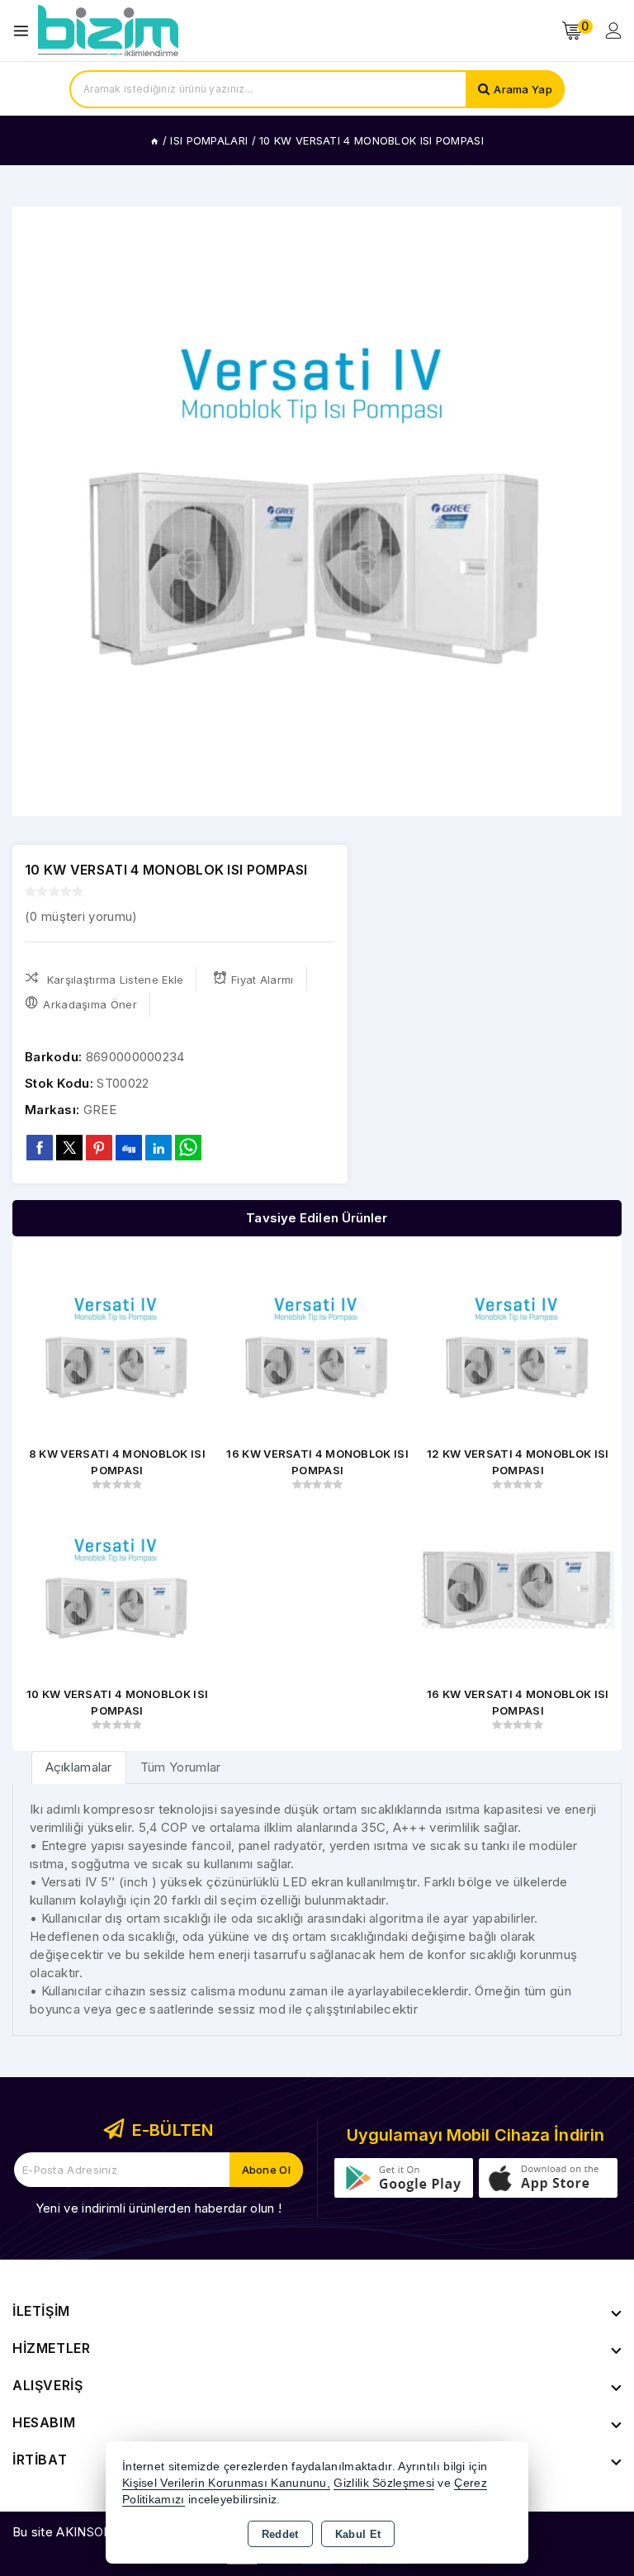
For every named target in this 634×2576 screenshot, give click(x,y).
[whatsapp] (188, 1148)
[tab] (79, 1767)
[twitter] (69, 1148)
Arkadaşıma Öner (90, 1004)
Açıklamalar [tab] (79, 1767)
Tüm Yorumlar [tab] (181, 1767)
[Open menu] (25, 31)
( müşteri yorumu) (81, 916)
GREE (100, 1110)
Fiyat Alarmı (263, 980)
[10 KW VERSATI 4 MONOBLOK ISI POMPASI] (317, 511)
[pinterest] (99, 1147)
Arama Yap (523, 89)
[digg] (129, 1147)
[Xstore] (108, 31)
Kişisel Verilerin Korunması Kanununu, (226, 2483)
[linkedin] (158, 1147)
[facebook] (40, 1147)
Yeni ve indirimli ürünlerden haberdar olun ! (158, 2208)
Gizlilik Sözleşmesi (384, 2483)
